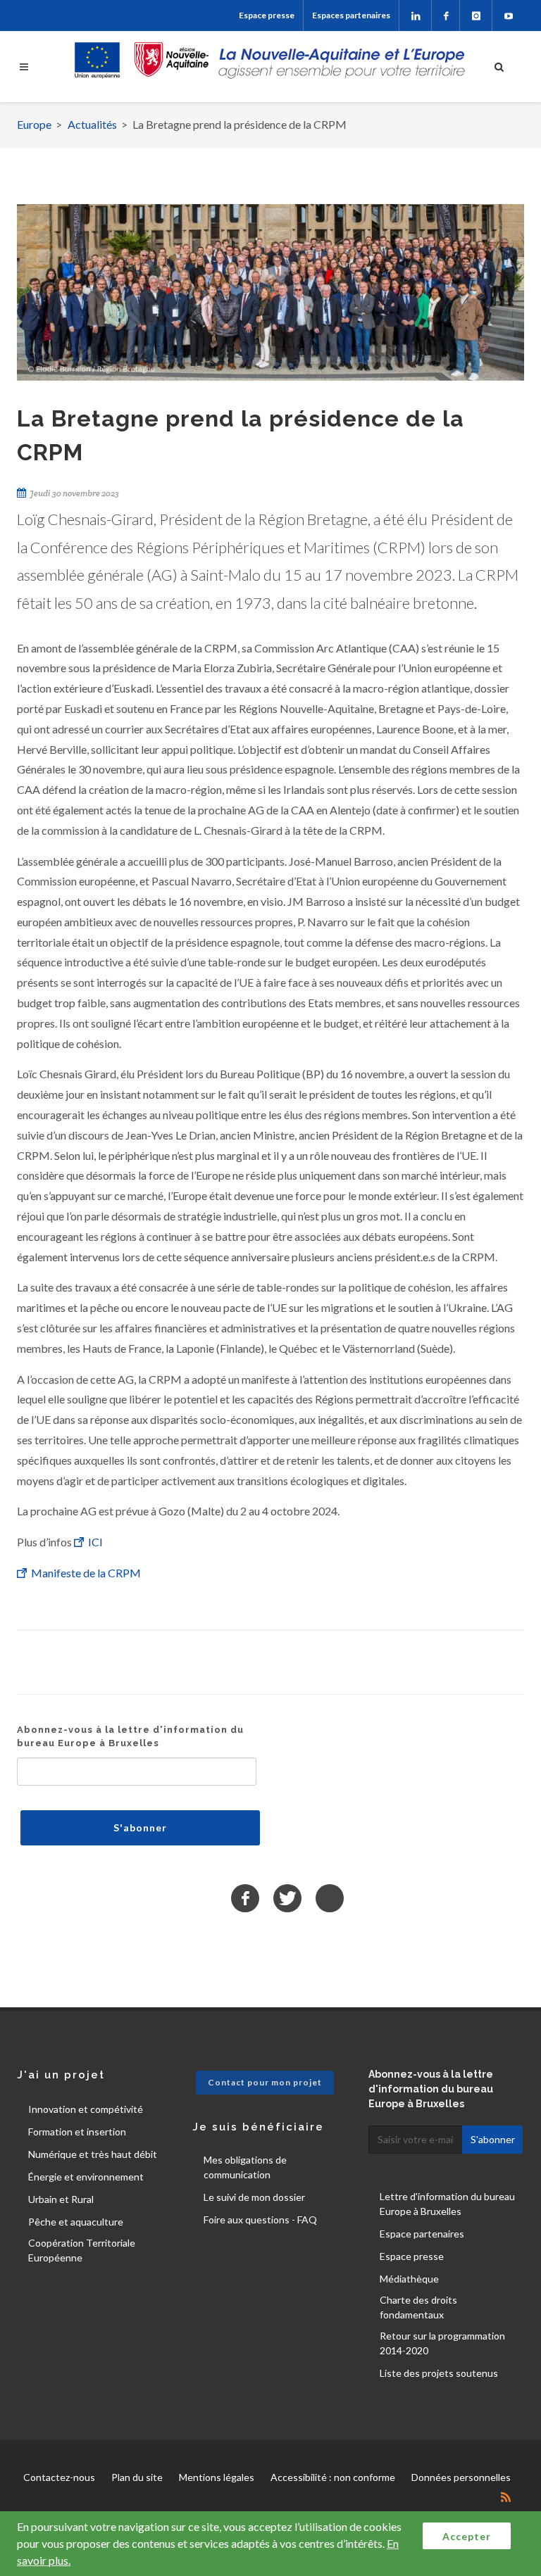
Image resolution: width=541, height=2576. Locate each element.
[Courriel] (330, 1898)
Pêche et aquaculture (76, 2222)
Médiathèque (409, 2279)
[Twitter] (287, 1898)
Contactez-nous (59, 2477)
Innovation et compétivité (86, 2109)
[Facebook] (446, 15)
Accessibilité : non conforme (333, 2477)
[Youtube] (508, 15)
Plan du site (137, 2477)
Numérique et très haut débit (93, 2154)
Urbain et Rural (61, 2199)
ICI (97, 1542)
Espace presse (267, 15)
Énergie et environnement (86, 2177)
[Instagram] (476, 15)
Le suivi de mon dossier (254, 2197)
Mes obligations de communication (245, 2167)
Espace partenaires (422, 2234)
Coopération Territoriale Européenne (82, 2250)
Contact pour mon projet (265, 2082)
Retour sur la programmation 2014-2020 (442, 2343)
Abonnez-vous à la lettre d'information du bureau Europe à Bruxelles (130, 1737)
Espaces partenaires (351, 15)
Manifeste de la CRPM (86, 1573)
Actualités (92, 124)
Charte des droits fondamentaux (418, 2307)
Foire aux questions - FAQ (260, 2220)
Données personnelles (461, 2477)
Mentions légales (217, 2477)
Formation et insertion (77, 2132)
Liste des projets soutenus (439, 2373)
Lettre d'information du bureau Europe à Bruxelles (447, 2204)
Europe (34, 124)
